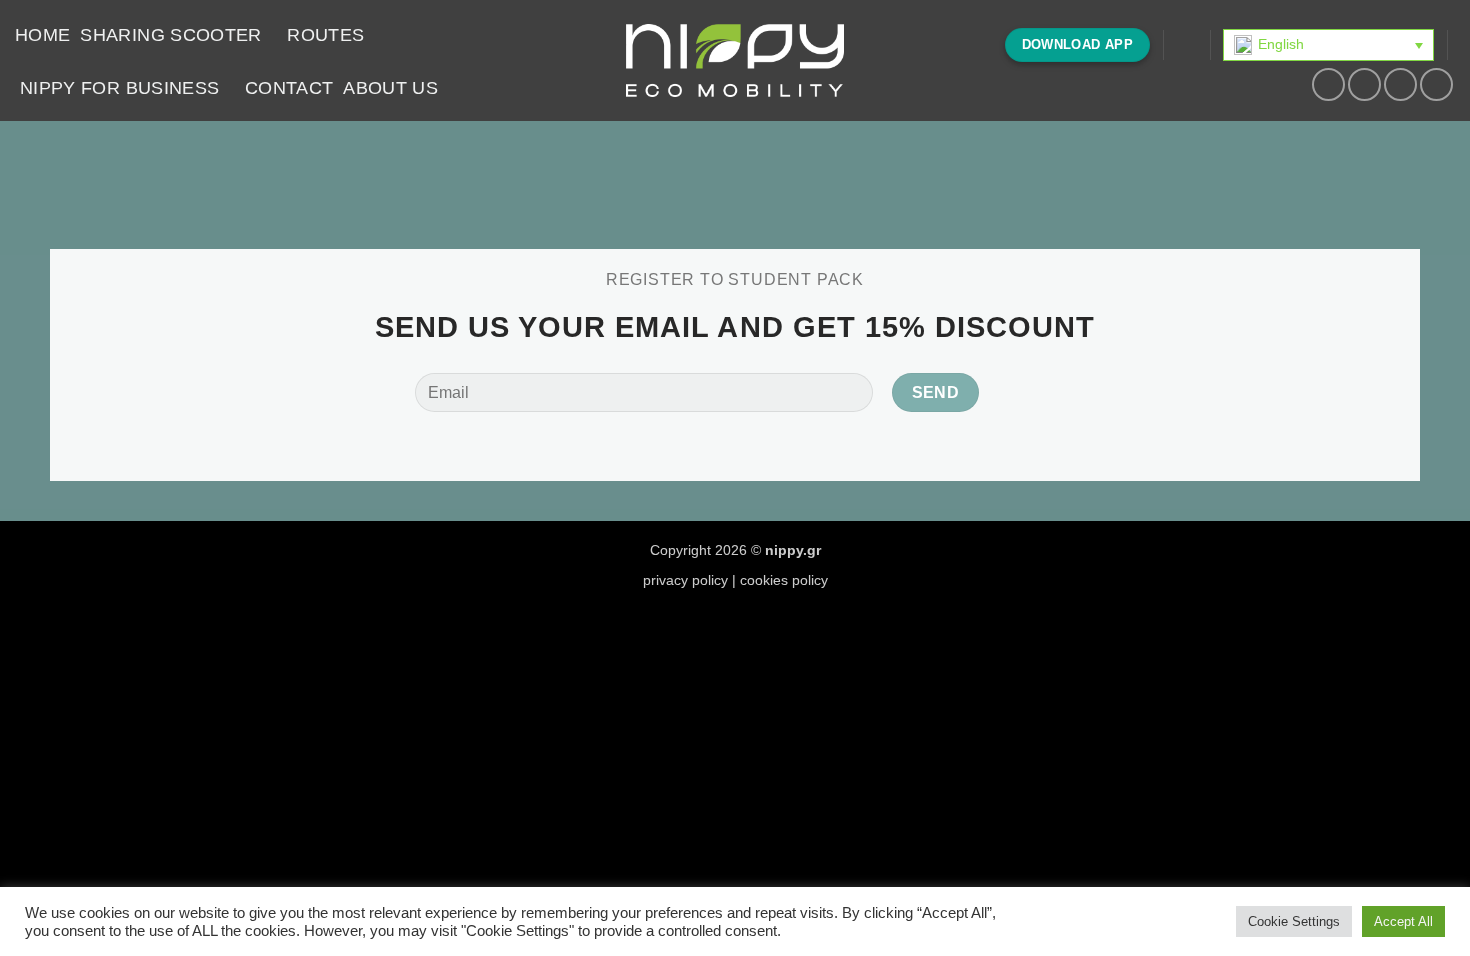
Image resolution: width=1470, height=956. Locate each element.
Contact (289, 88)
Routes (325, 35)
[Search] (1186, 44)
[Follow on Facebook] (1328, 84)
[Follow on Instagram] (1364, 84)
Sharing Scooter (170, 35)
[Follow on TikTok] (1400, 84)
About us (390, 88)
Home (42, 35)
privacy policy (685, 580)
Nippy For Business (119, 88)
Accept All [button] (1403, 921)
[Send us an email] (1436, 84)
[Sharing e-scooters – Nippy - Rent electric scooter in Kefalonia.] (735, 61)
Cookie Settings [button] (1294, 921)
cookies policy (784, 580)
